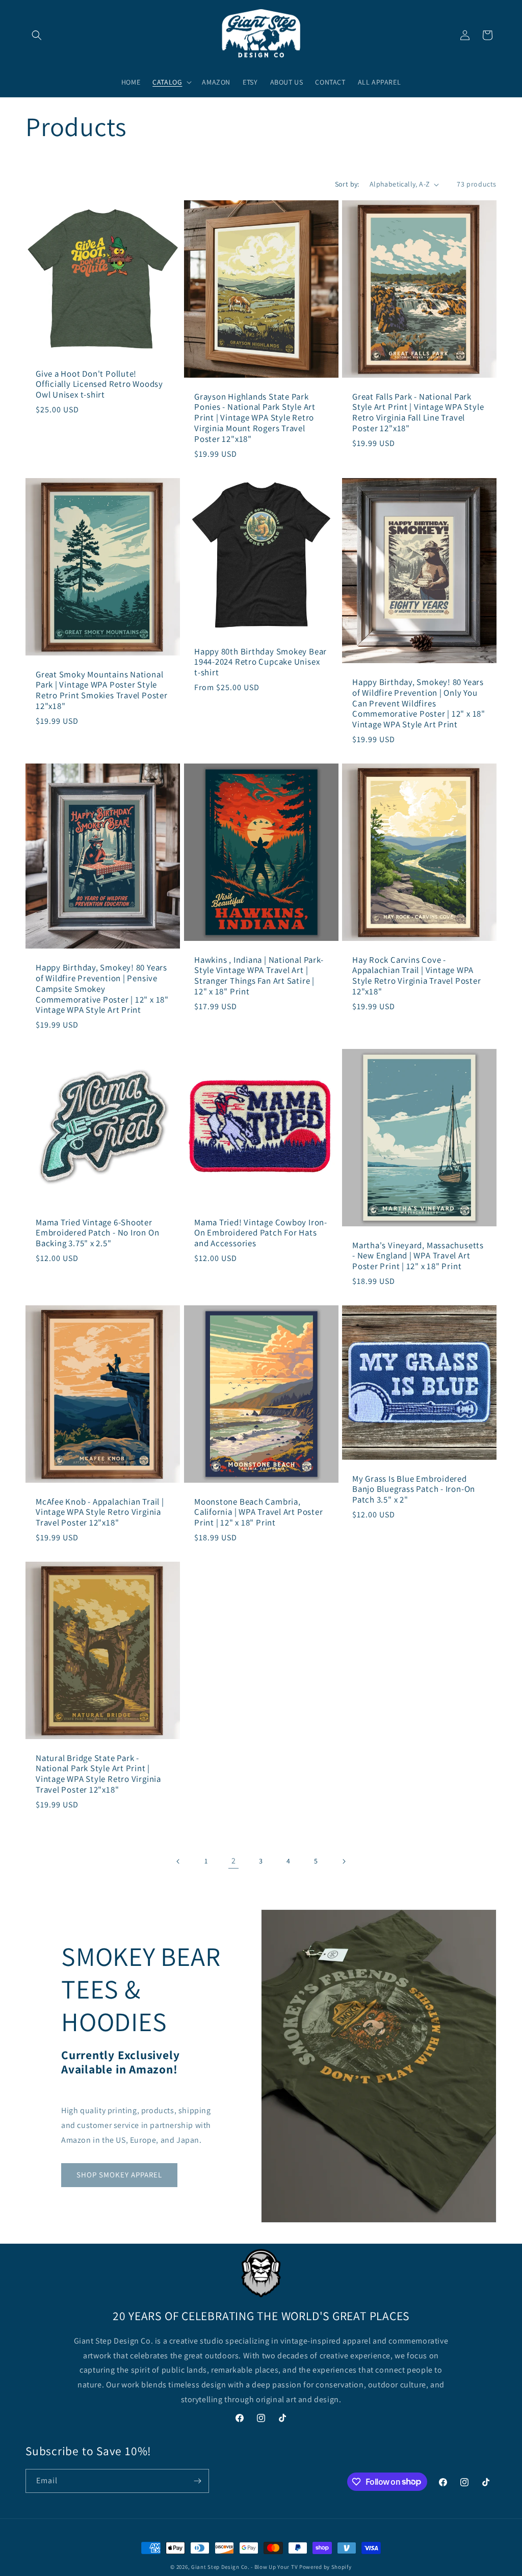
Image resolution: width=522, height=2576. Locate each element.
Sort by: (347, 184)
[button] (37, 35)
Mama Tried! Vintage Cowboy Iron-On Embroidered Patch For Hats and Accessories (261, 1233)
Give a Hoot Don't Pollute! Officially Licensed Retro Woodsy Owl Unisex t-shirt (99, 384)
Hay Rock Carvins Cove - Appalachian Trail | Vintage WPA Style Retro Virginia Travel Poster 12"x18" (417, 975)
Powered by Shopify (325, 2567)
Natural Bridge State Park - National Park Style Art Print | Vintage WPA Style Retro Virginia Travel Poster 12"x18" (98, 1773)
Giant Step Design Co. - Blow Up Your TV (244, 2567)
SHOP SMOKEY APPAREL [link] (119, 2175)
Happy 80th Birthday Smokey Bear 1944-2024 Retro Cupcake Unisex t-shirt (260, 662)
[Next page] (344, 1861)
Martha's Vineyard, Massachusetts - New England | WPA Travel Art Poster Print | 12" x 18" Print (418, 1255)
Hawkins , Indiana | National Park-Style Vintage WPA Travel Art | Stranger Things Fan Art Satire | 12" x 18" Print (259, 975)
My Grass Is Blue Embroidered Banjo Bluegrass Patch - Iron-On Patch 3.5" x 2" (414, 1489)
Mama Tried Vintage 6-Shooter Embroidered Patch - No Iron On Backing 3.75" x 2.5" (97, 1233)
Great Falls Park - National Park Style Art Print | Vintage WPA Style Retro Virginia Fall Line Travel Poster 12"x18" (418, 413)
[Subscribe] (197, 2481)
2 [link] (234, 1861)
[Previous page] (178, 1861)
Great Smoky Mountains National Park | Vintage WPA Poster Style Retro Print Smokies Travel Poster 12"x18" (102, 690)
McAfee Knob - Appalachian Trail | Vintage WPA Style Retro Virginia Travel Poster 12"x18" (100, 1512)
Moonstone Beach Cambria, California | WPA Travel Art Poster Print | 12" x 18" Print (259, 1512)
